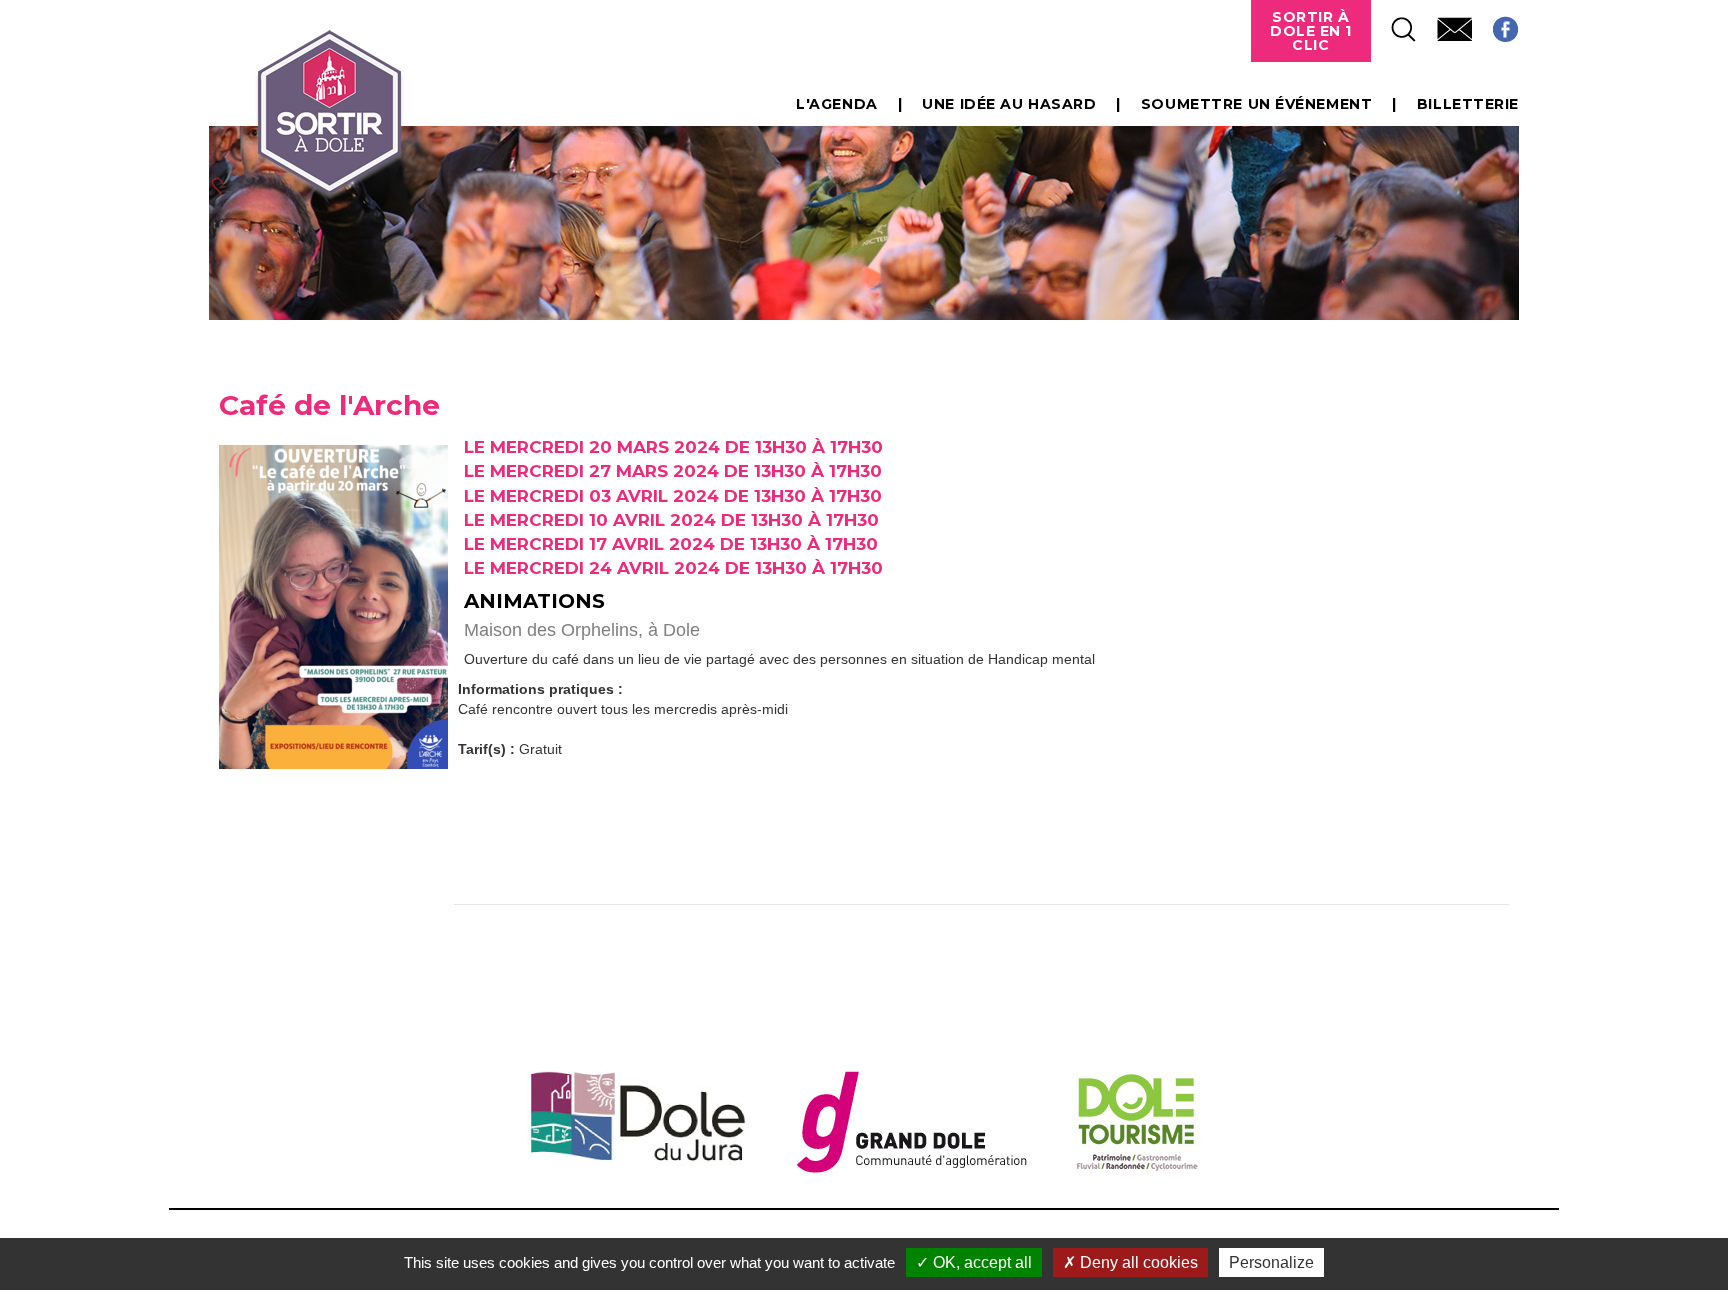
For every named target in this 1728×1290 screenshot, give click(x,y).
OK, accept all (980, 1262)
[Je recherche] (1394, 23)
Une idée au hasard (1009, 104)
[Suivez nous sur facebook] (1495, 23)
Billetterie (1468, 104)
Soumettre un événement (1256, 104)
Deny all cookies (1137, 1262)
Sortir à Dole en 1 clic (1311, 31)
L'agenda (836, 104)
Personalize (1271, 1262)
